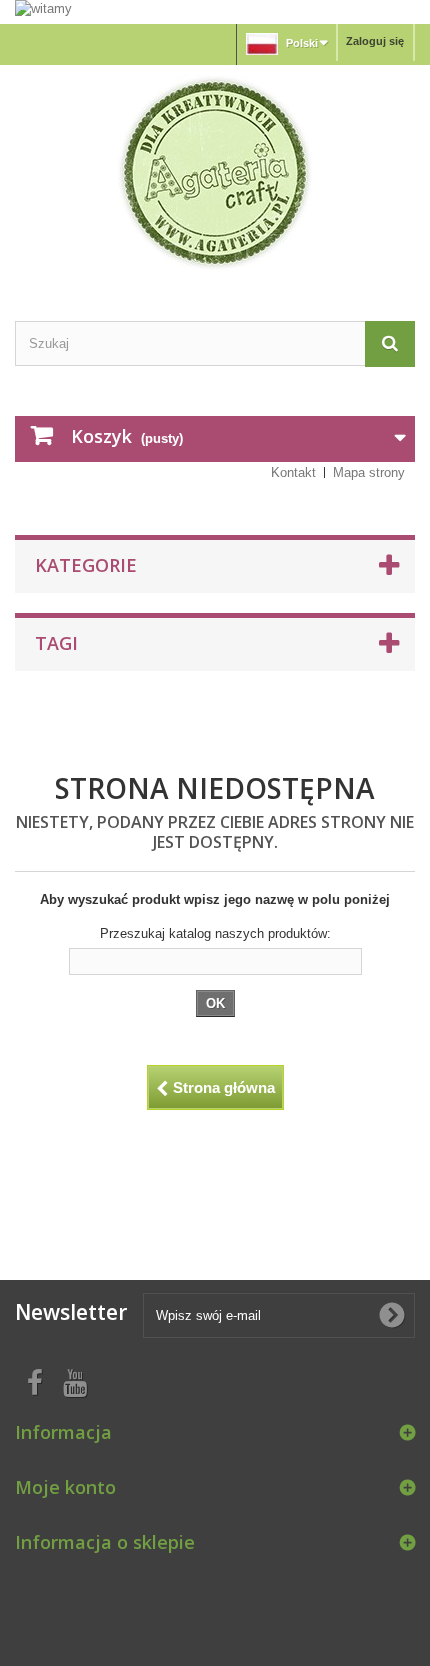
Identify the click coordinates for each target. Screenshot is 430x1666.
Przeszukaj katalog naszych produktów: (215, 933)
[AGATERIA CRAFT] (215, 173)
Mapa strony (369, 472)
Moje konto (65, 1487)
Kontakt (293, 472)
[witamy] (215, 11)
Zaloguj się (375, 41)
